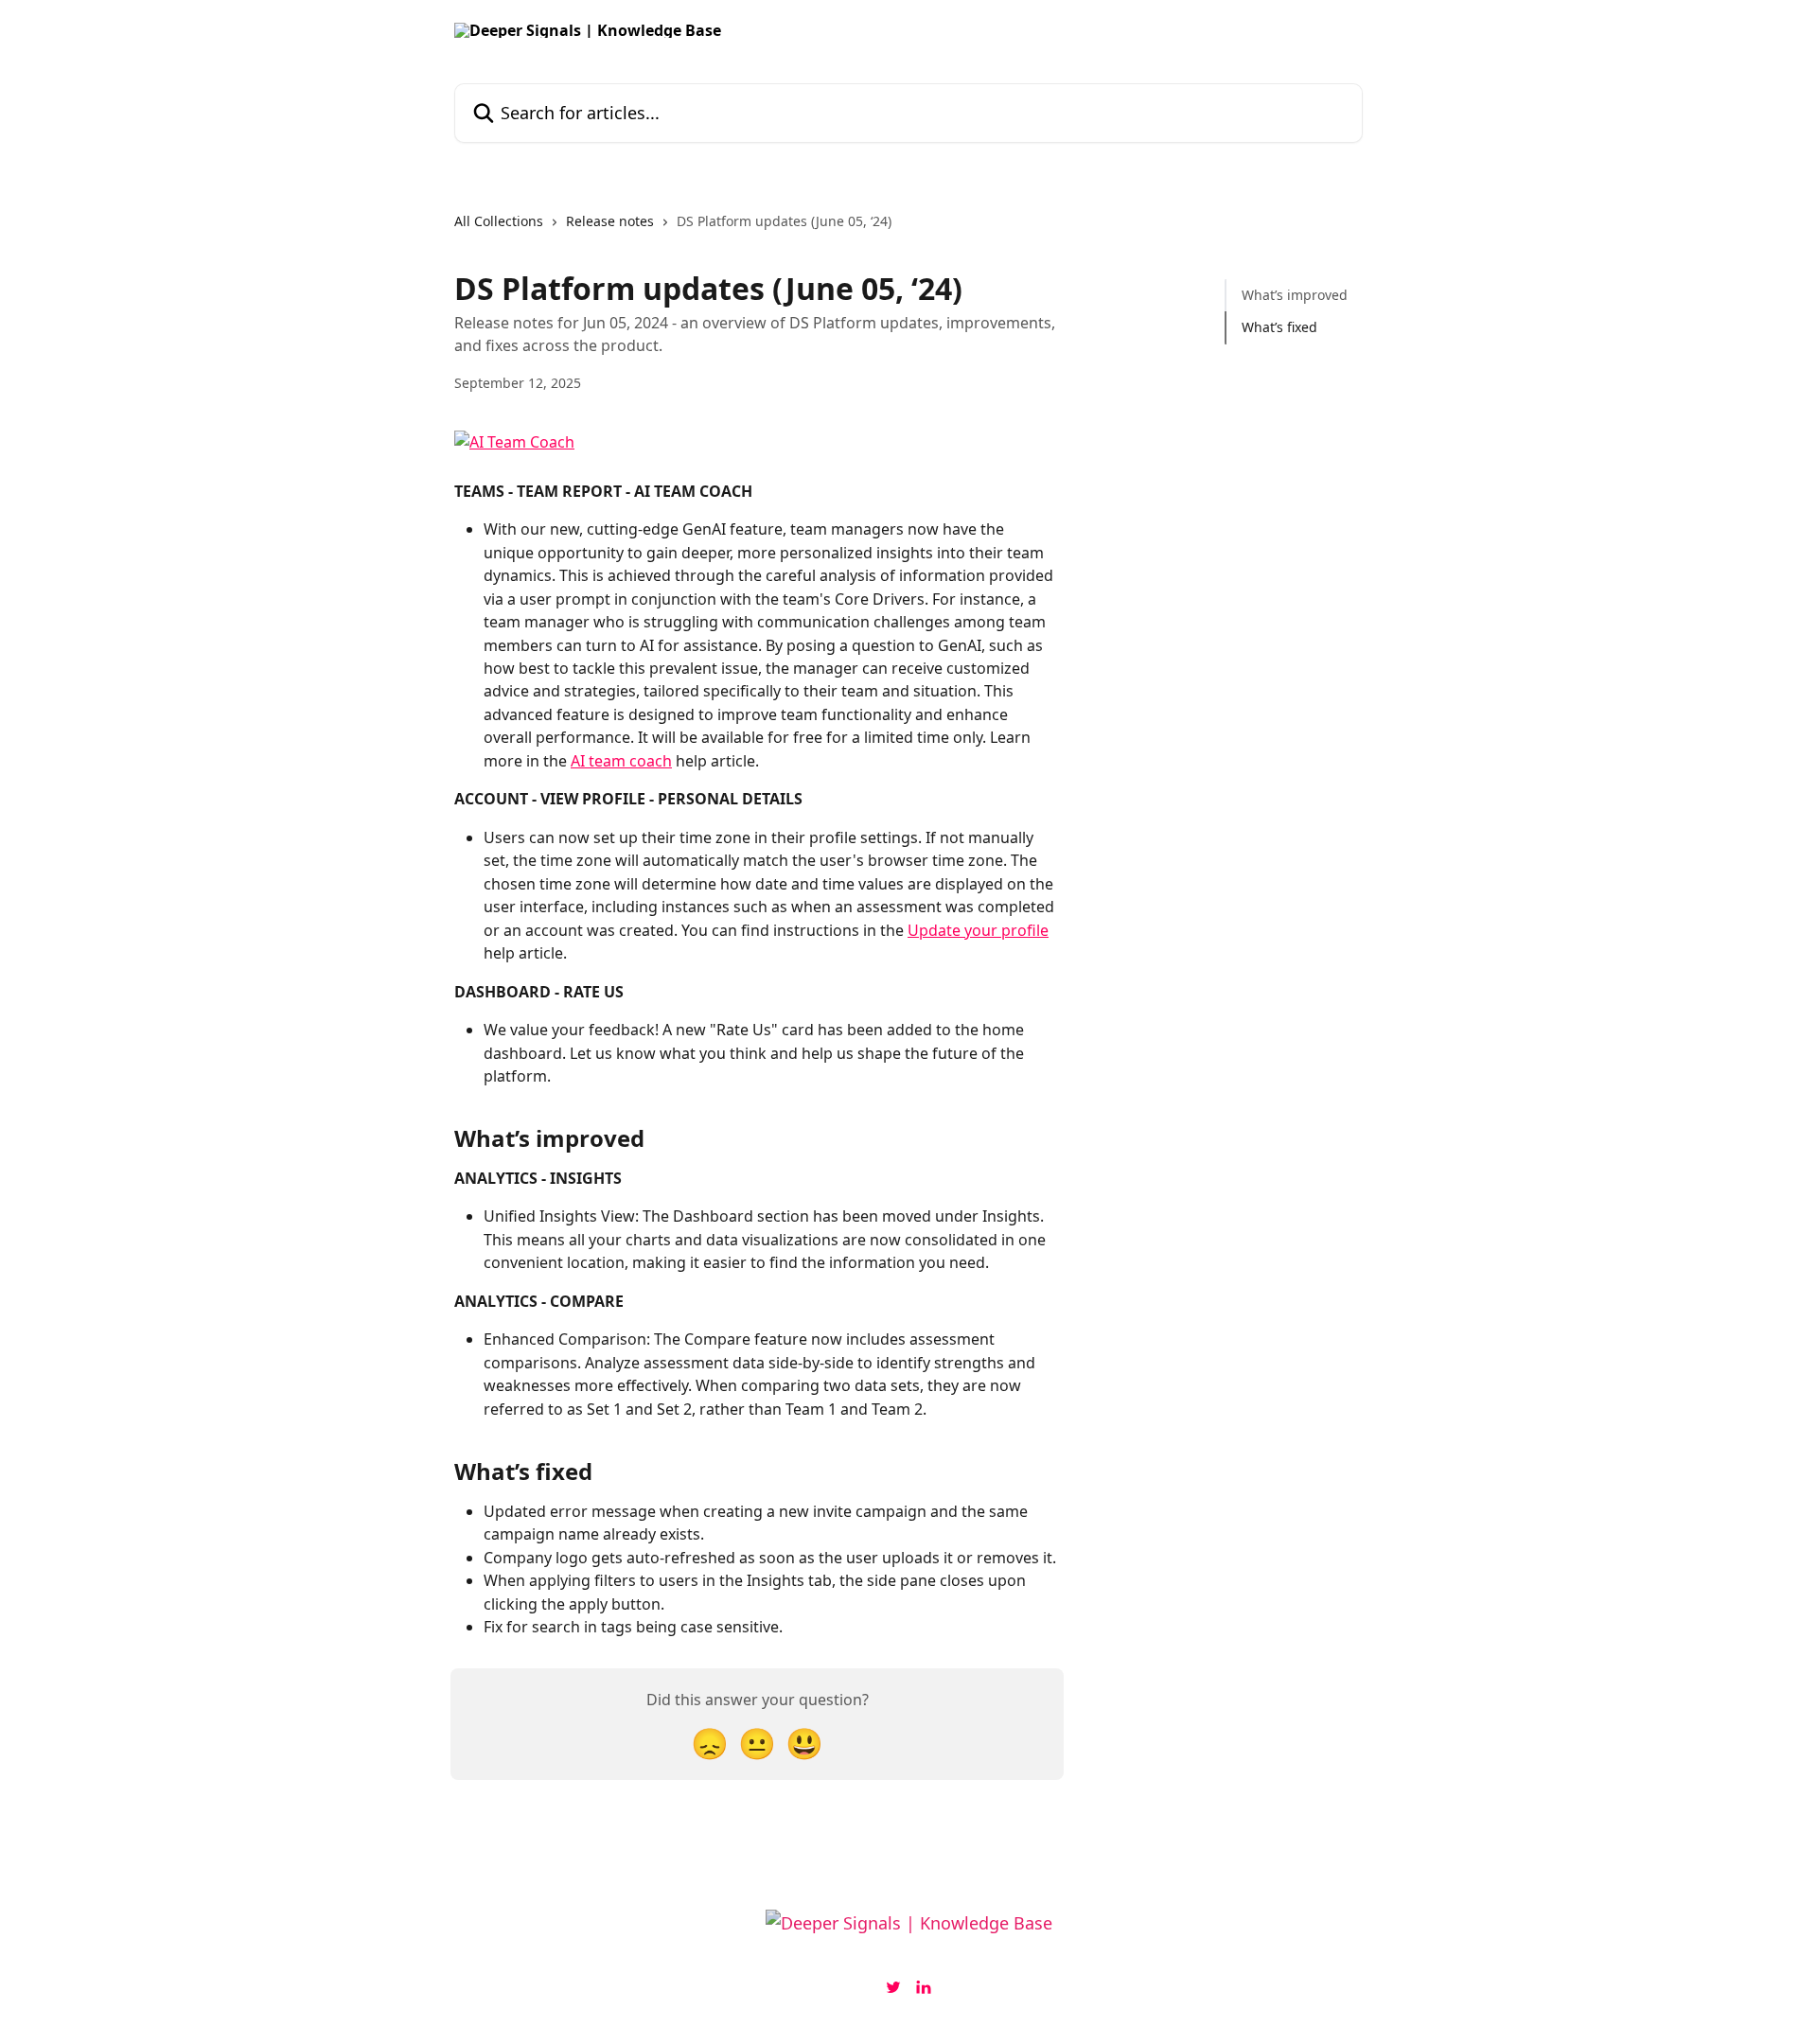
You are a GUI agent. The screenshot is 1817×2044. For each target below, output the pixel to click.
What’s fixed (1279, 327)
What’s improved (1295, 295)
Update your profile (978, 930)
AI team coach (621, 761)
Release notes (610, 221)
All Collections (499, 221)
